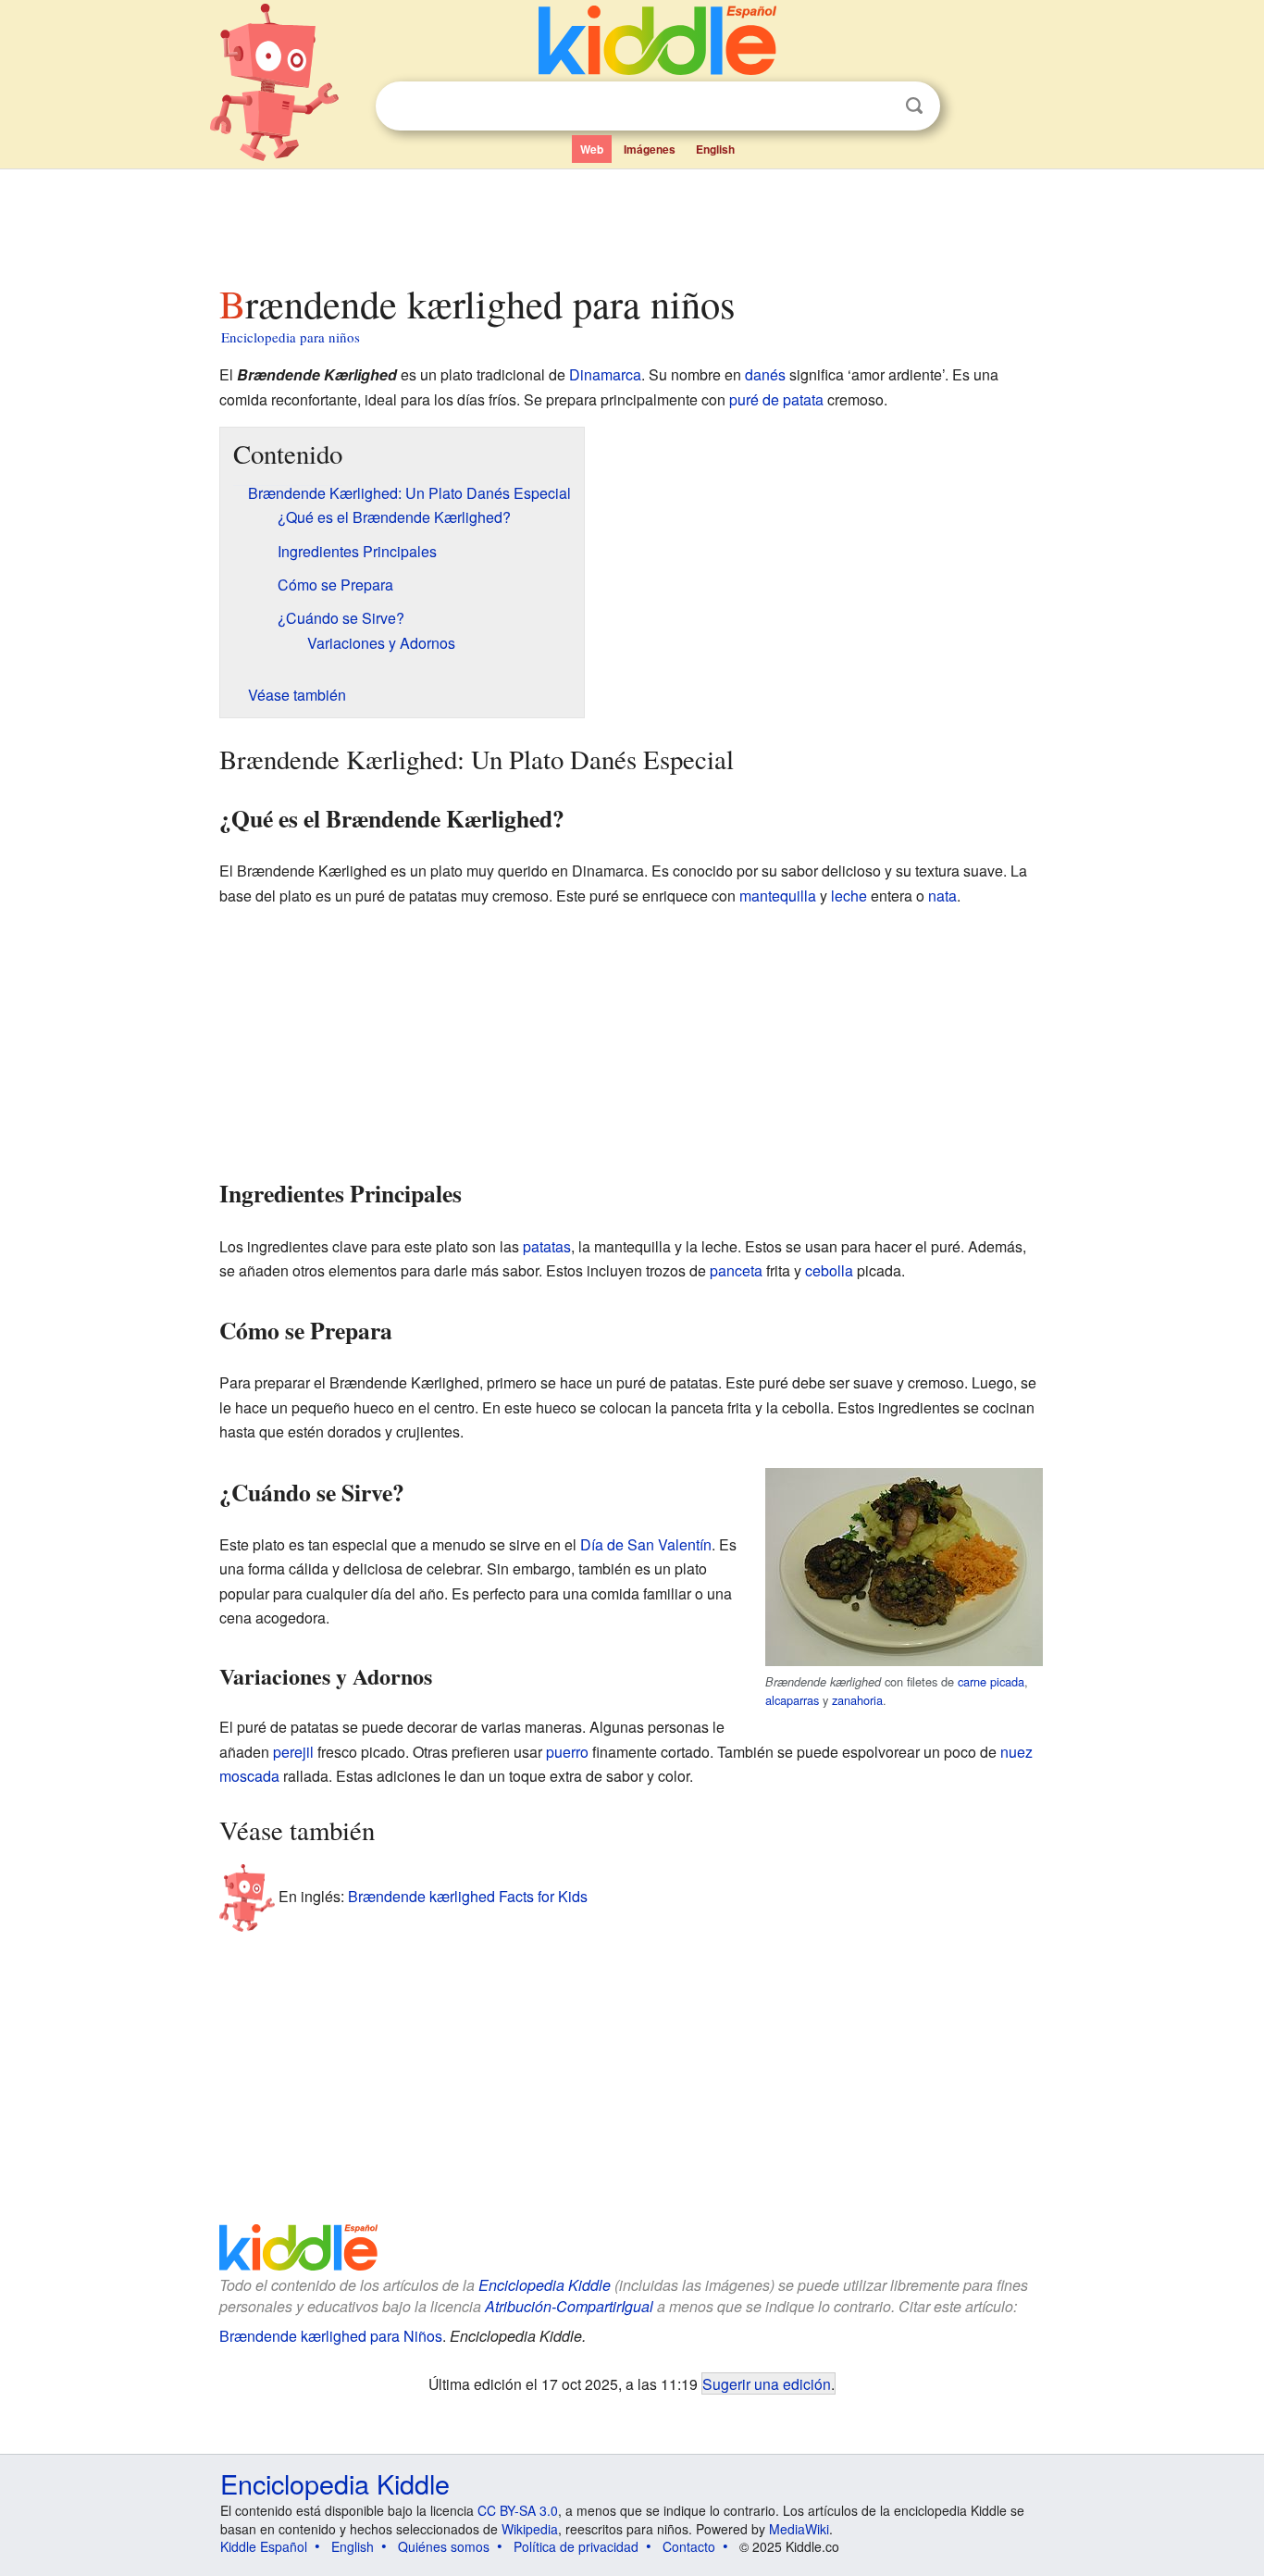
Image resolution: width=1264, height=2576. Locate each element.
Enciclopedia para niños (291, 337)
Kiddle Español (264, 2546)
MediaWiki (799, 2529)
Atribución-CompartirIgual (569, 2306)
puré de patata (776, 399)
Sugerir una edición (767, 2383)
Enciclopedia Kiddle (545, 2285)
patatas (547, 1246)
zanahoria (857, 1700)
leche (849, 896)
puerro (567, 1752)
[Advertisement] (631, 221)
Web (592, 149)
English (715, 149)
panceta (736, 1270)
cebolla (829, 1270)
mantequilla (778, 896)
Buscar (914, 106)
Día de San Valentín (646, 1544)
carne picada (991, 1681)
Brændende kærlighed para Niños (331, 2336)
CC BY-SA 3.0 (518, 2510)
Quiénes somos (444, 2546)
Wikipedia (530, 2529)
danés (765, 374)
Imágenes (650, 149)
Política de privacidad (576, 2546)
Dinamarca (605, 374)
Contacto (689, 2546)
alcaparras (792, 1700)
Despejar (876, 106)
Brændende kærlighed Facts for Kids (468, 1896)
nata (942, 896)
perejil (293, 1752)
